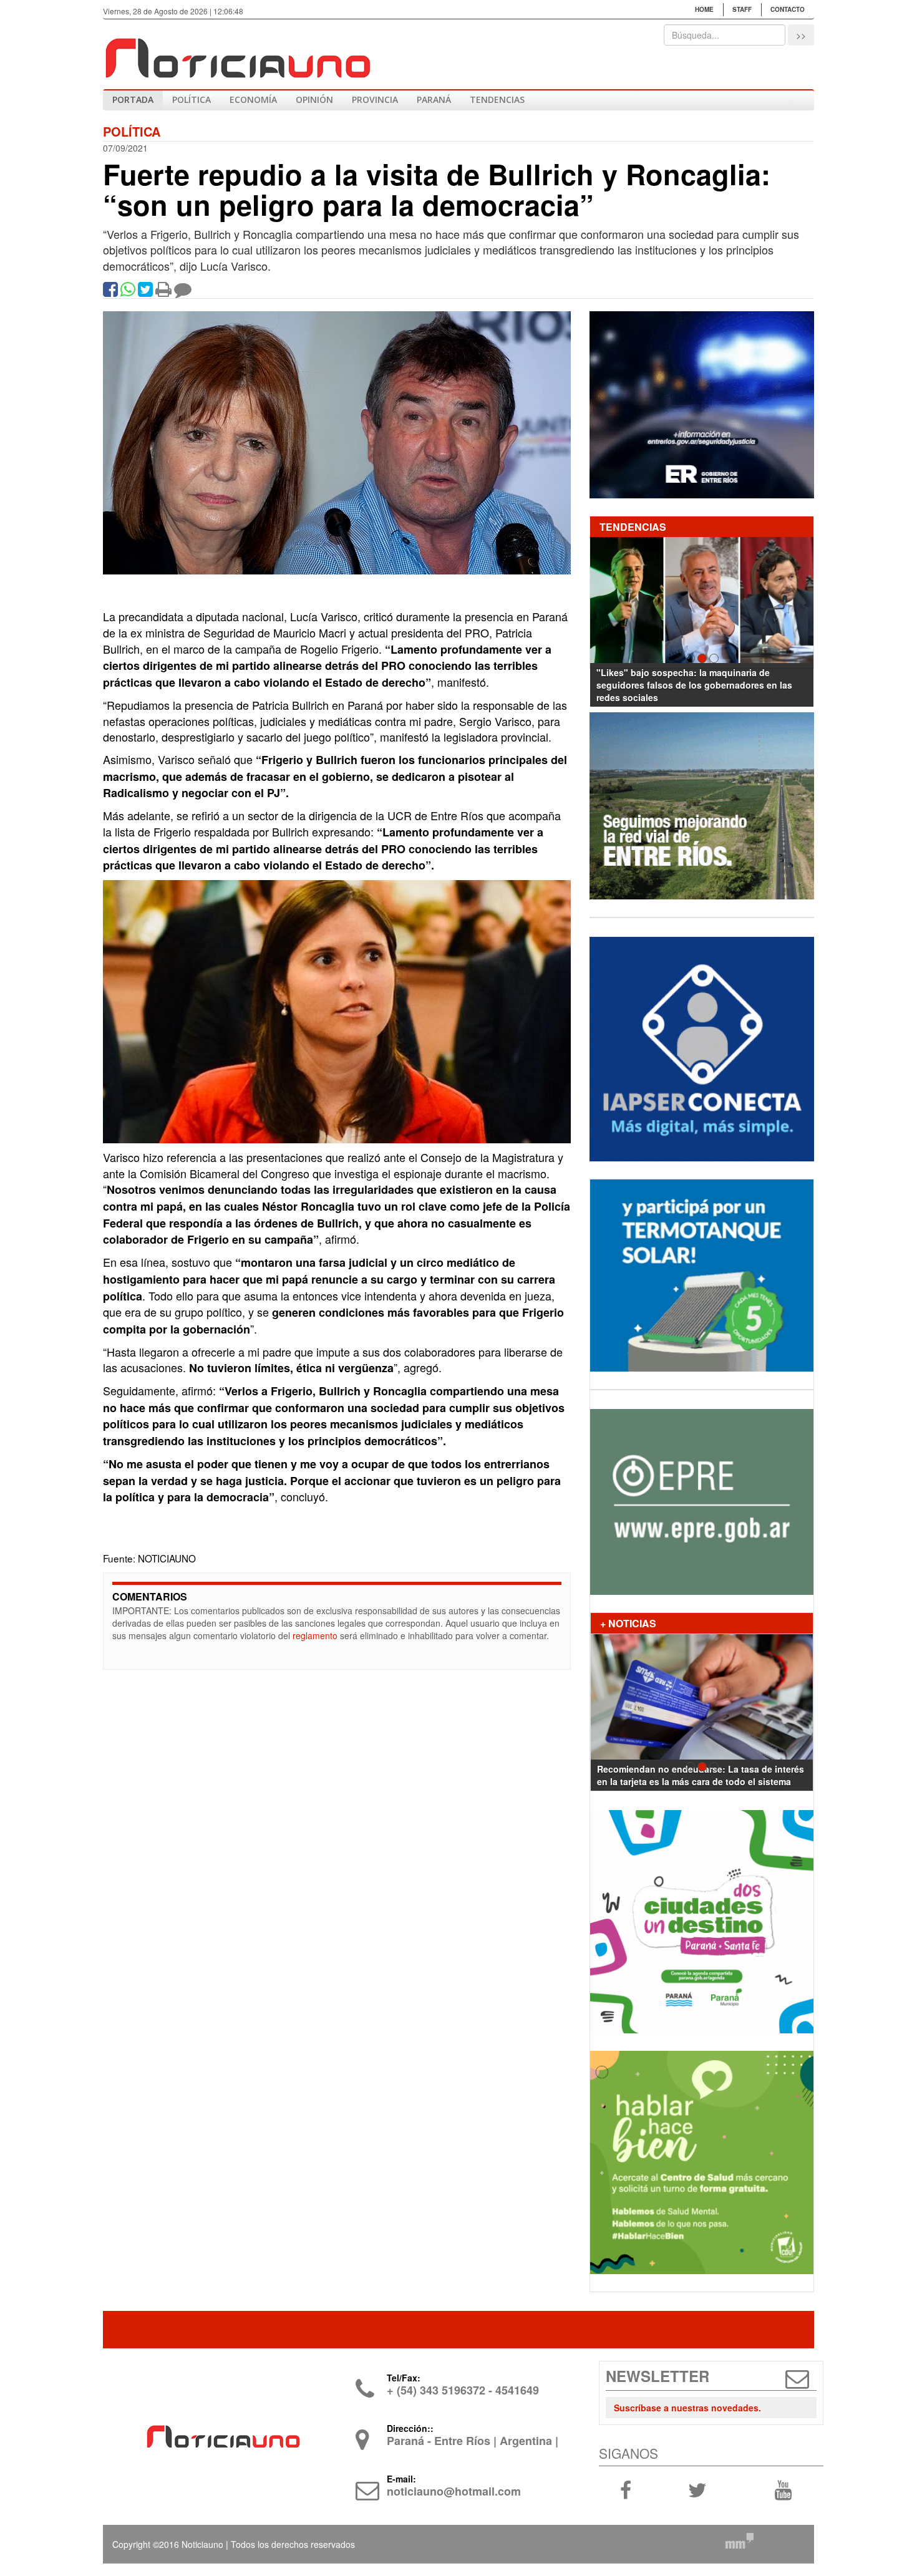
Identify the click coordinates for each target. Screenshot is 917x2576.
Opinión (314, 99)
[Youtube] (783, 2489)
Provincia (375, 99)
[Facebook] (110, 292)
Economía (253, 99)
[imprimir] (163, 292)
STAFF (742, 9)
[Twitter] (145, 292)
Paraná (434, 99)
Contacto (788, 9)
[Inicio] (237, 53)
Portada (133, 99)
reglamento (315, 1635)
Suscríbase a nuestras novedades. (687, 2408)
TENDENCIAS (497, 99)
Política (192, 99)
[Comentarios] (183, 292)
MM (739, 2540)
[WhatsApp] (128, 292)
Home (704, 9)
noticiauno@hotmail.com (454, 2491)
